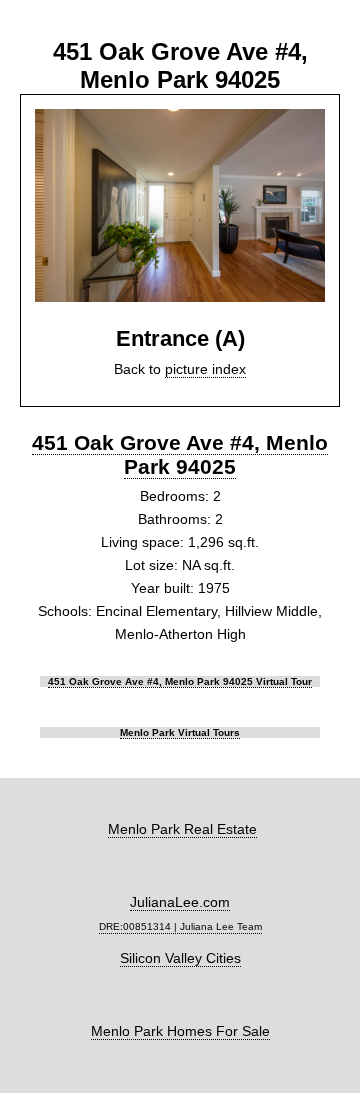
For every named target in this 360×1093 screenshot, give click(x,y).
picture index (205, 369)
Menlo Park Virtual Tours (180, 732)
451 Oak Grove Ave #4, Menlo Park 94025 (180, 454)
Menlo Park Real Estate (182, 829)
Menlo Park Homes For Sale (180, 1031)
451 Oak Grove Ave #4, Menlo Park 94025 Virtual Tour (180, 681)
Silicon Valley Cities (180, 958)
